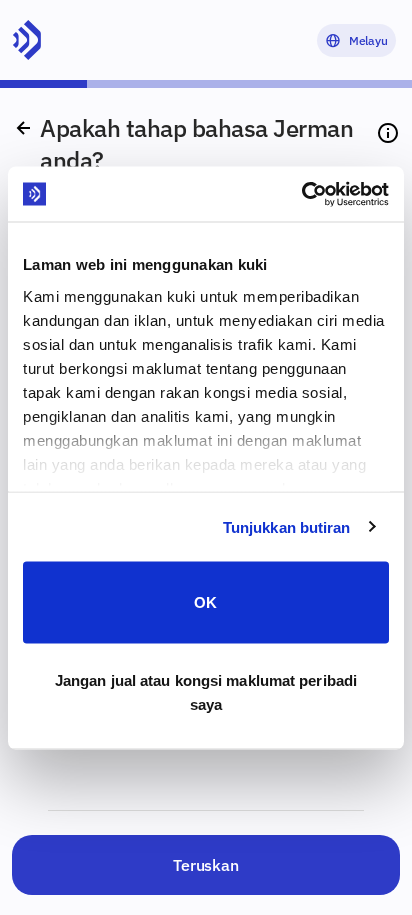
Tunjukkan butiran (287, 526)
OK (205, 602)
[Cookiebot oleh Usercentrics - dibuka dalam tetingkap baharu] (301, 194)
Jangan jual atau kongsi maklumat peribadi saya (206, 691)
